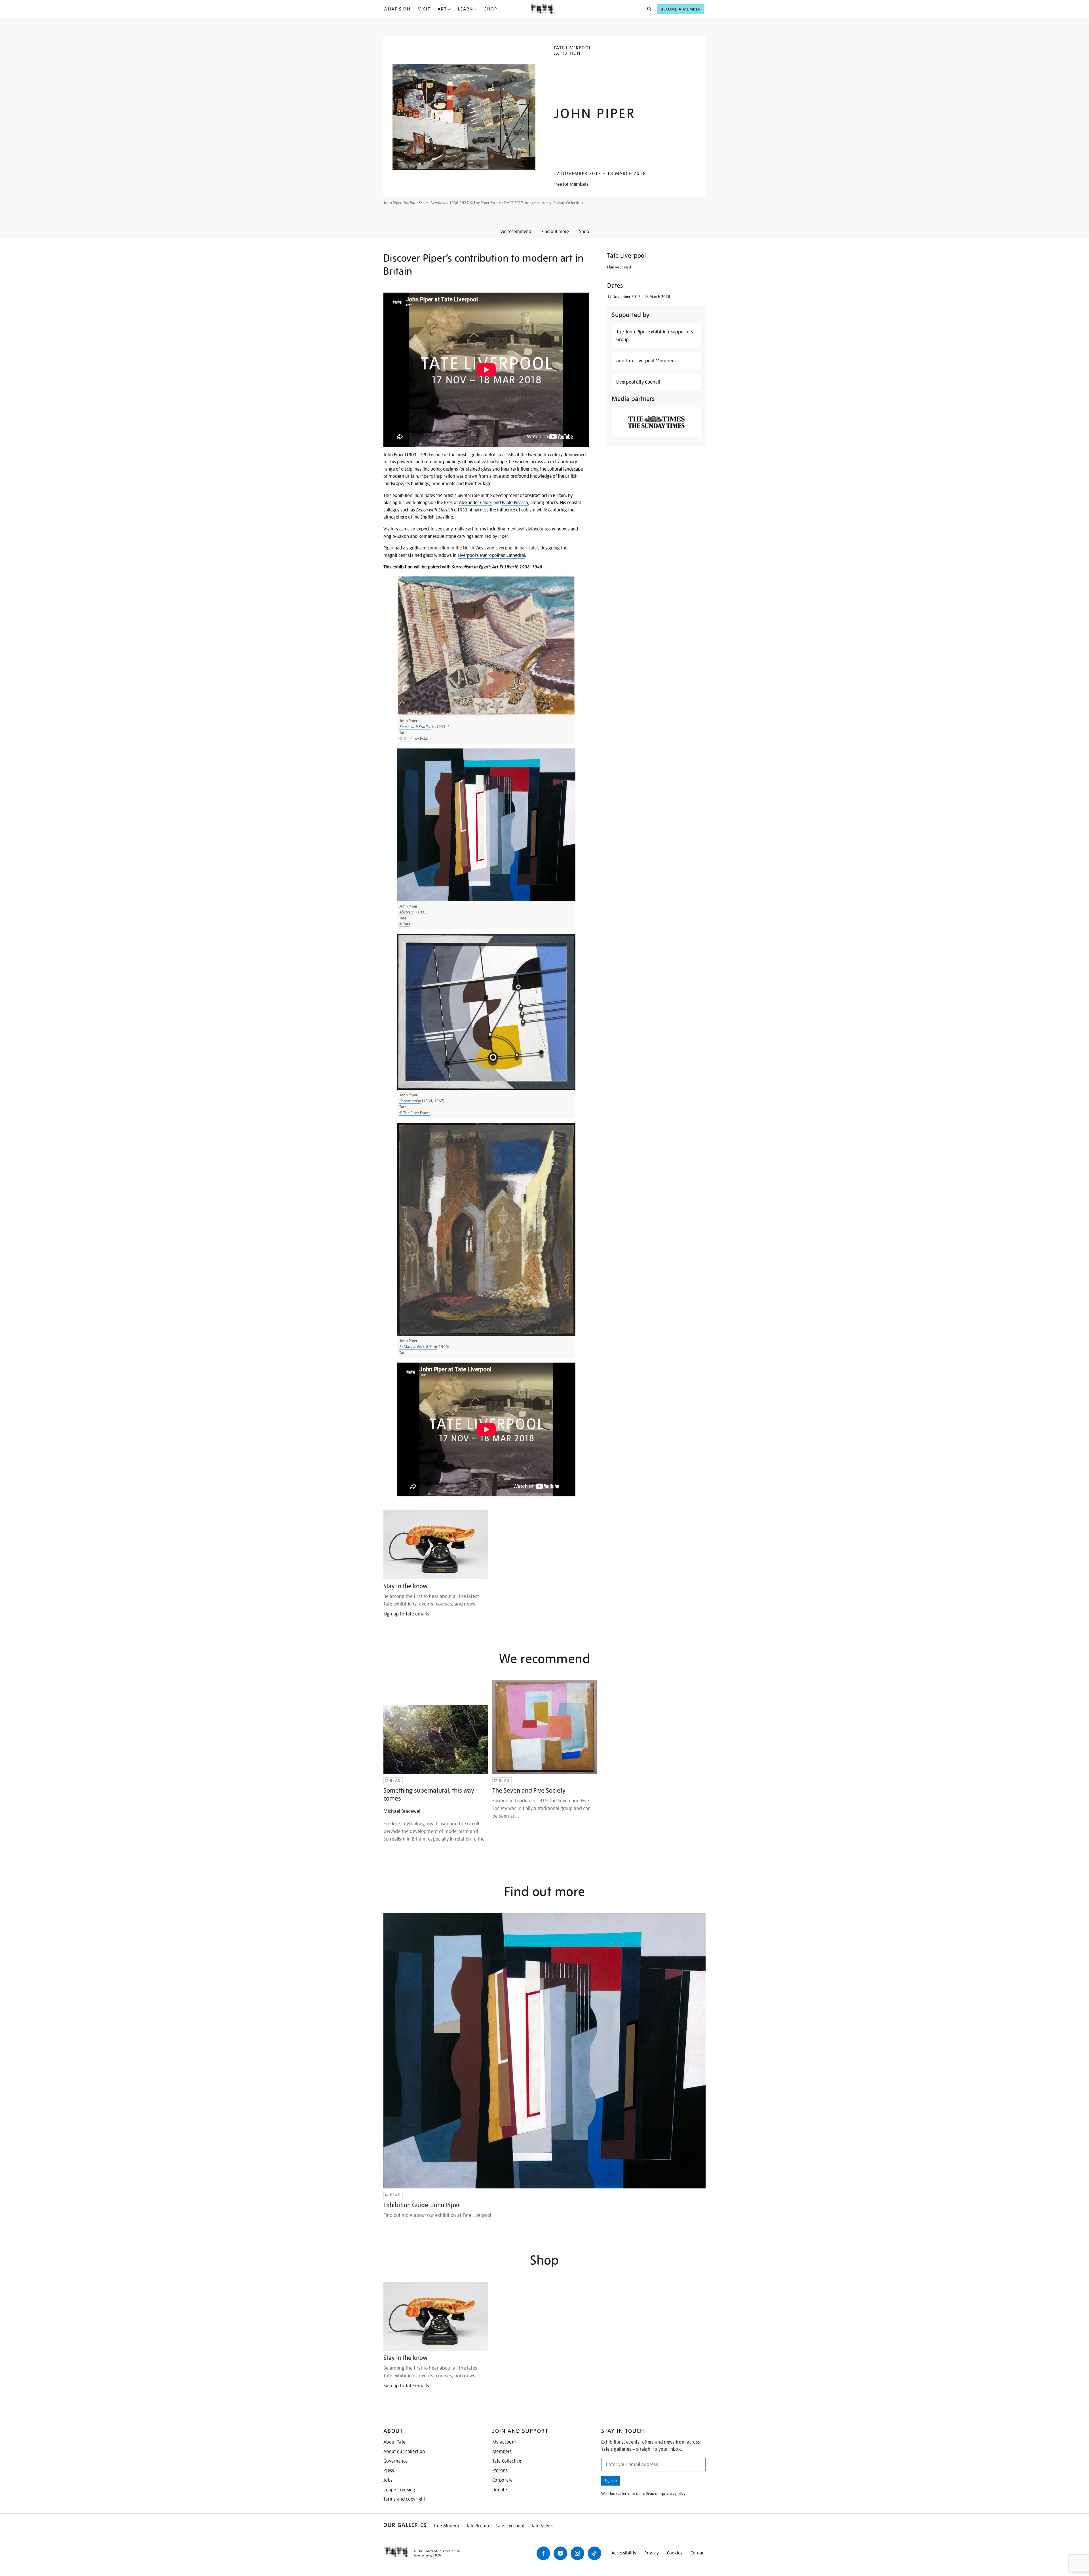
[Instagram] (577, 2553)
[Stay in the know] (436, 1544)
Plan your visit (619, 267)
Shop (491, 9)
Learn (466, 9)
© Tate (405, 924)
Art (442, 9)
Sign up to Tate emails (406, 1614)
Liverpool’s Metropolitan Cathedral (491, 555)
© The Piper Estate (415, 739)
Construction (410, 1101)
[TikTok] (594, 2553)
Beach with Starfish (415, 727)
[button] (648, 9)
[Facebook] (543, 2553)
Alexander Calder (476, 503)
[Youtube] (560, 2553)
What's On (397, 9)
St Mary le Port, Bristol (418, 1347)
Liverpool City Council (638, 382)
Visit (424, 9)
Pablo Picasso (515, 503)
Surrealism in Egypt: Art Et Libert (484, 567)
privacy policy (674, 2493)
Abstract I (407, 912)
